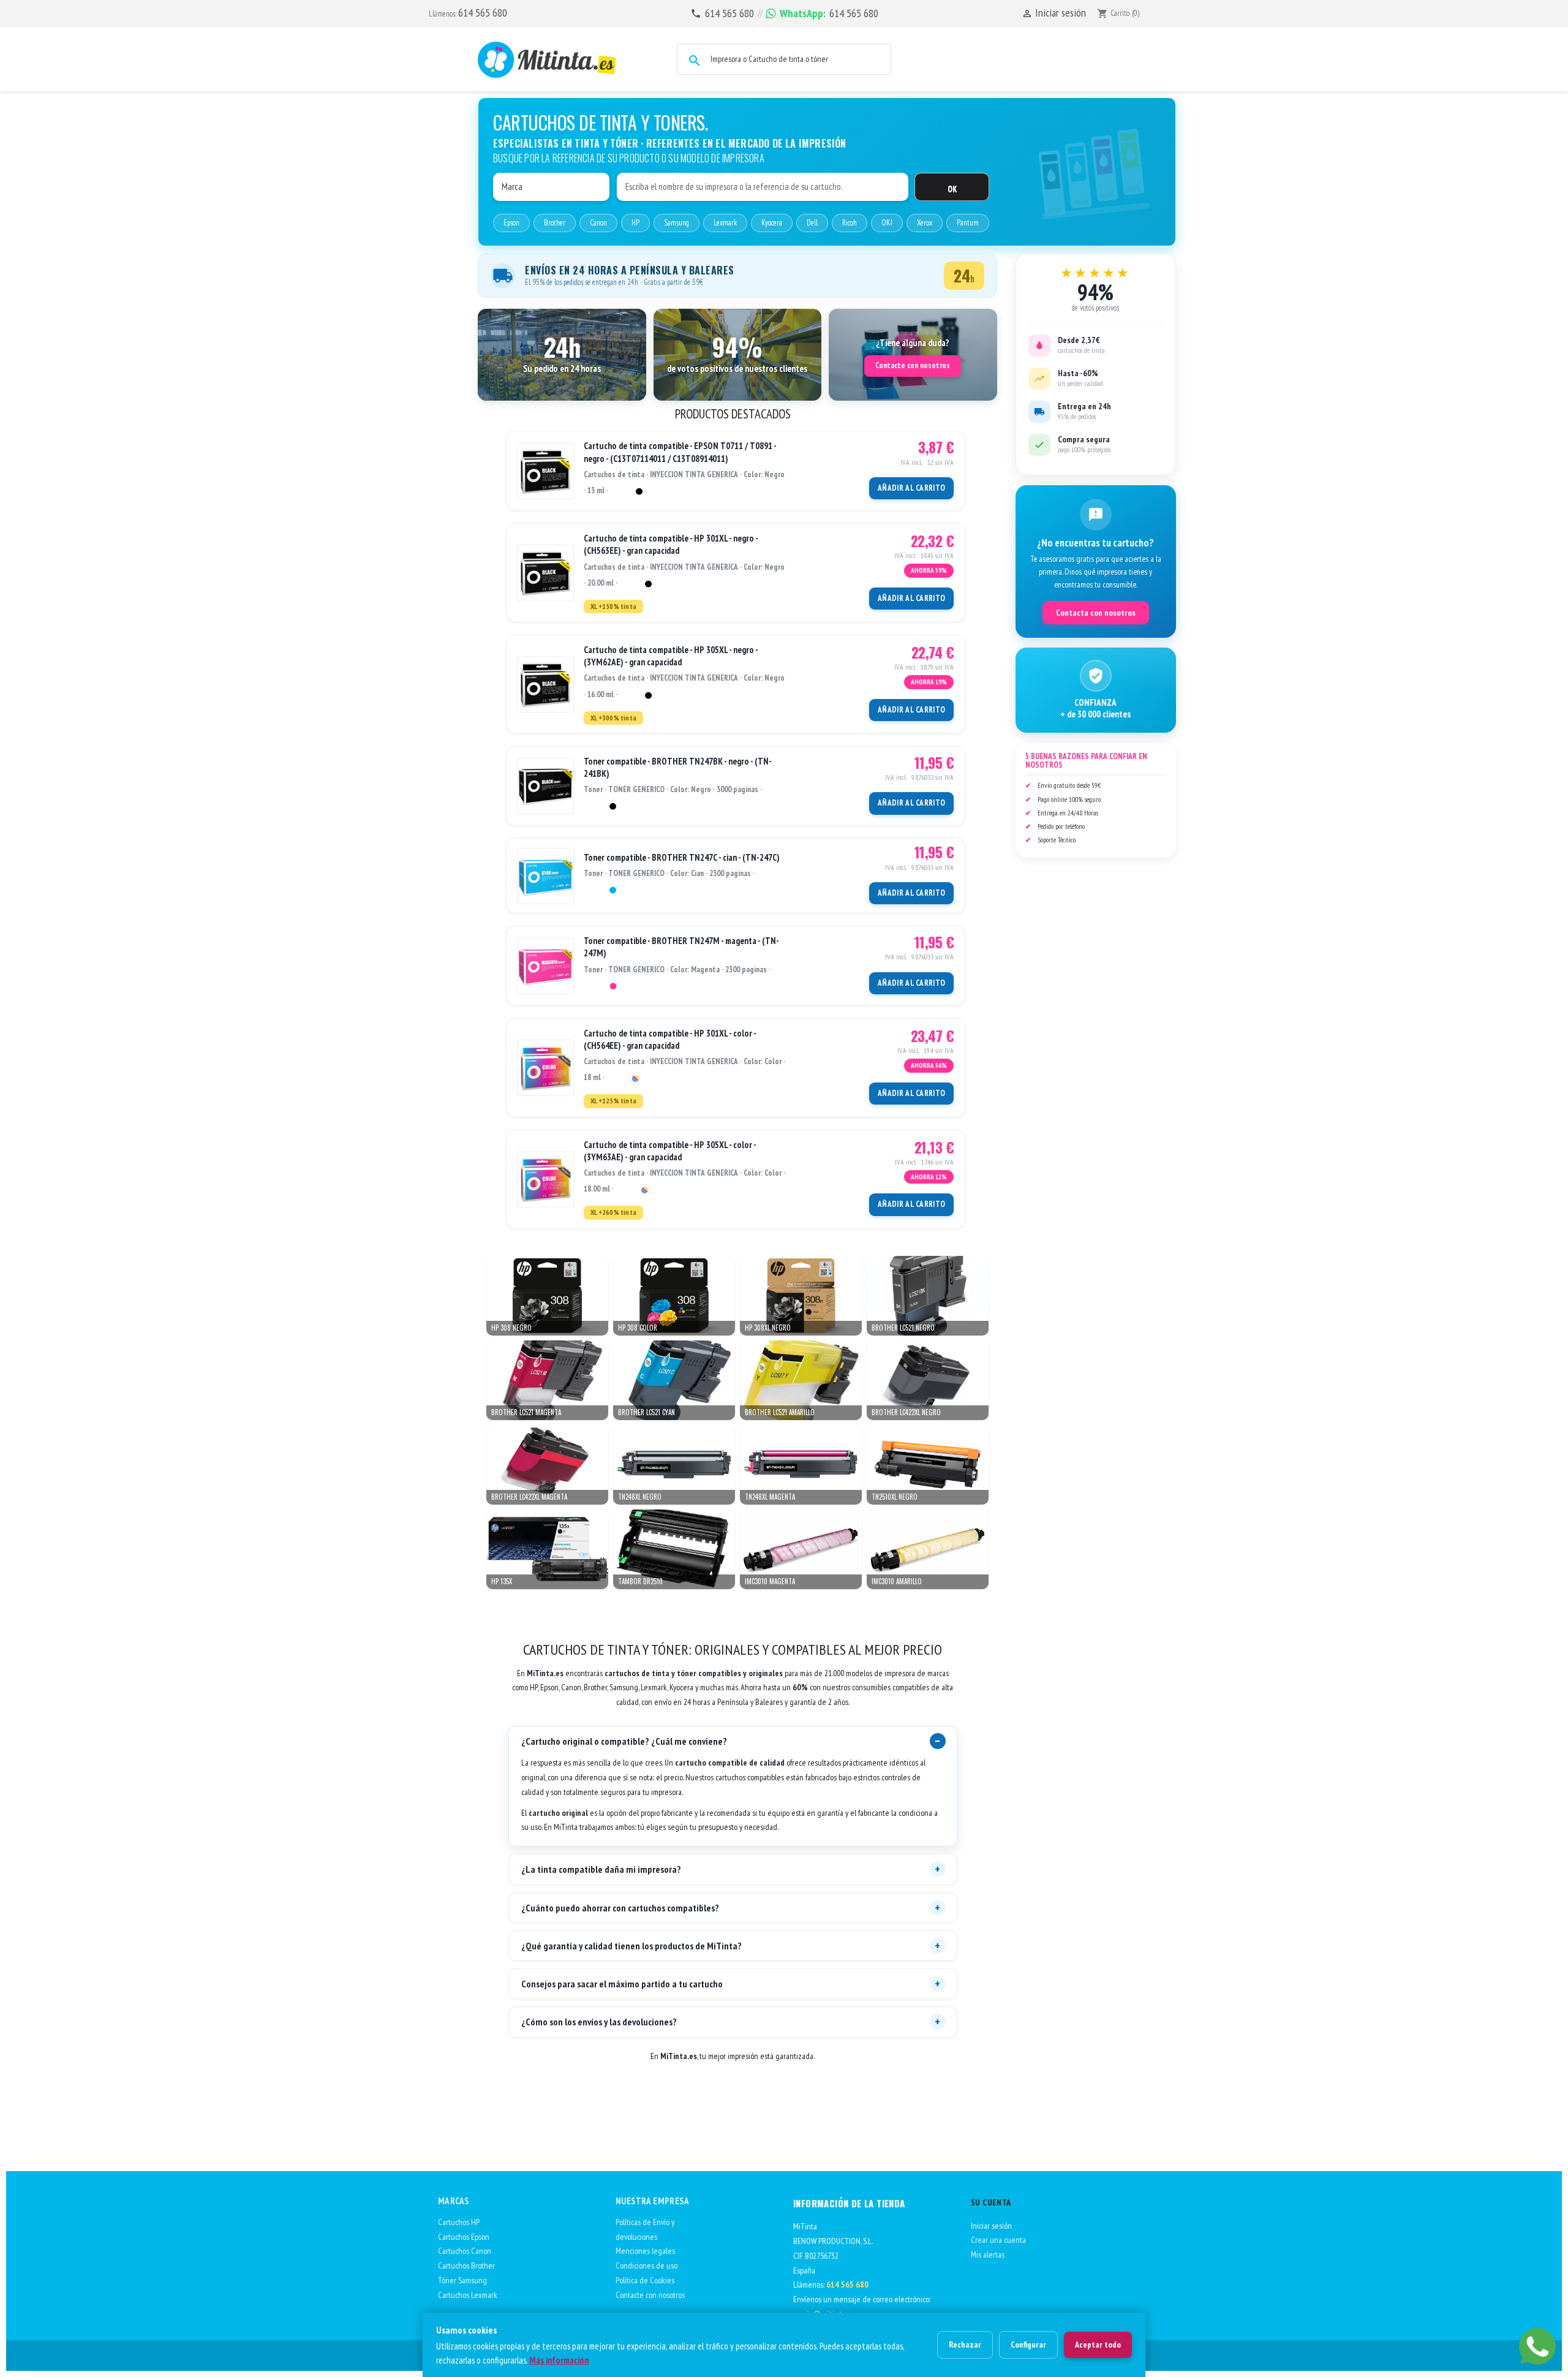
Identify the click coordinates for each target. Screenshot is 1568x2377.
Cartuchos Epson (464, 2237)
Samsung (677, 223)
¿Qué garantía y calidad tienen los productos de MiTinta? (631, 1946)
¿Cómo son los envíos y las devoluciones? (599, 2022)
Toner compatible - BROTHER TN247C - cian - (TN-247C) (682, 857)
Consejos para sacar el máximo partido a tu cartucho (622, 1984)
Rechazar (965, 2345)
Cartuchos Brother (466, 2266)
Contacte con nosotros (913, 365)
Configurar (1028, 2345)
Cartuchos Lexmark (468, 2295)
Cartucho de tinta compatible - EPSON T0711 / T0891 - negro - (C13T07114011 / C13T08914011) (680, 452)
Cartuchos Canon (465, 2251)
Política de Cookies (645, 2280)
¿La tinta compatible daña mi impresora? (601, 1869)
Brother (555, 223)
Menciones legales (645, 2251)
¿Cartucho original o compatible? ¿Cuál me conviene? (624, 1741)
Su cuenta (991, 2202)
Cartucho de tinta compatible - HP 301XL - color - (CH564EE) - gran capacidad (670, 1039)
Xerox (925, 223)
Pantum (968, 223)
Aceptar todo (1098, 2345)
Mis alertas (988, 2254)
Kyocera (772, 223)
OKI (887, 223)
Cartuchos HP (459, 2222)
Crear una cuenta (998, 2240)
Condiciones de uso (646, 2266)
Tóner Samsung (462, 2280)
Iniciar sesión (991, 2226)
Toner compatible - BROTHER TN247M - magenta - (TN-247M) (681, 947)
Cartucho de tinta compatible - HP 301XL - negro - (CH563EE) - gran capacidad (671, 544)
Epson (511, 223)
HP (635, 223)
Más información (559, 2360)
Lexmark (725, 223)
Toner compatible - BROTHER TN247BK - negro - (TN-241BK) (678, 767)
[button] (562, 355)
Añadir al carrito (911, 488)
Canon (598, 223)
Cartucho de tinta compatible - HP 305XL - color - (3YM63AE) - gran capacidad (670, 1151)
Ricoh (850, 223)
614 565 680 (483, 13)
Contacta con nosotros (1096, 613)
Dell (812, 223)
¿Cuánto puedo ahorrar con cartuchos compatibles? (620, 1908)
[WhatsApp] (1537, 2346)
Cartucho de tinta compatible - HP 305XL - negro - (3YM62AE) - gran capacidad (671, 656)
